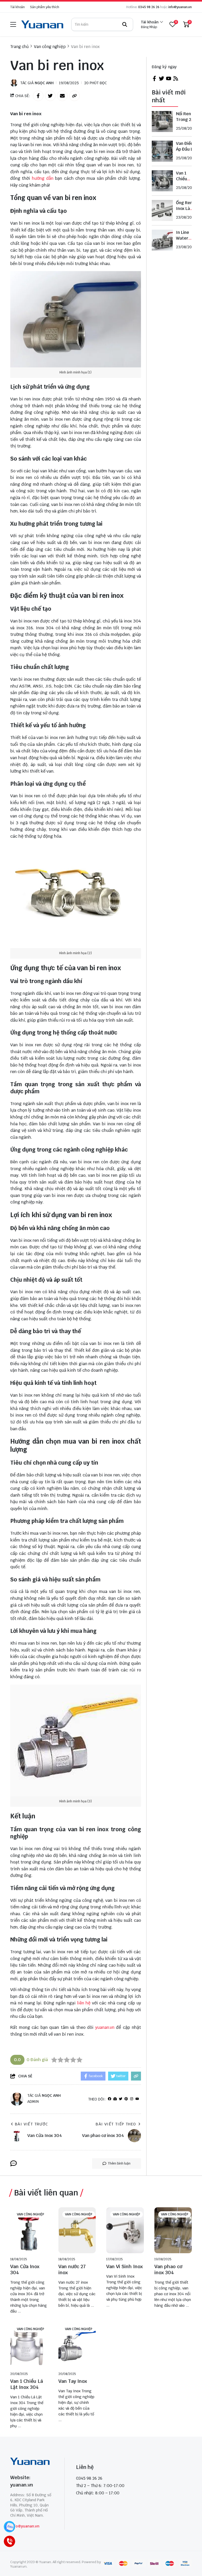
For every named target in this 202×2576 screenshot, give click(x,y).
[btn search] (125, 24)
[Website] (115, 2099)
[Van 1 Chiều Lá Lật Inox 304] (29, 2345)
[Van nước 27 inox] (77, 2230)
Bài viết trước (32, 2124)
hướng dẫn (43, 178)
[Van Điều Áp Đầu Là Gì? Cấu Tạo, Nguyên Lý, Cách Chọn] (162, 151)
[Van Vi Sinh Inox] (125, 2230)
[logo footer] (32, 2462)
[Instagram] (132, 2099)
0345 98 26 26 (149, 7)
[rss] (176, 80)
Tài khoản (17, 7)
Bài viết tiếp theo (116, 2124)
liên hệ (84, 2003)
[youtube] (137, 2099)
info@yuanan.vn (180, 7)
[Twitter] (121, 2099)
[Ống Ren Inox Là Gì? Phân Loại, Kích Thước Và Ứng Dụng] (162, 210)
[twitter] (161, 80)
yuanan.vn (105, 2027)
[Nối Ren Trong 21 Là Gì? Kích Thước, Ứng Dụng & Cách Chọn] (162, 122)
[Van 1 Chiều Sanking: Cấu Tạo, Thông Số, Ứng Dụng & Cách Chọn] (162, 181)
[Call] (9, 2541)
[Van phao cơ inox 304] (173, 2230)
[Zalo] (9, 2527)
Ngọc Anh (44, 83)
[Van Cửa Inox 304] (29, 2230)
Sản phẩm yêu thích (45, 7)
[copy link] (74, 96)
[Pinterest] (126, 2099)
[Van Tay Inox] (77, 2345)
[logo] (42, 24)
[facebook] (110, 2099)
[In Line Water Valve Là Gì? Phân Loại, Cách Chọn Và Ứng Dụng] (162, 240)
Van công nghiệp (31, 2214)
